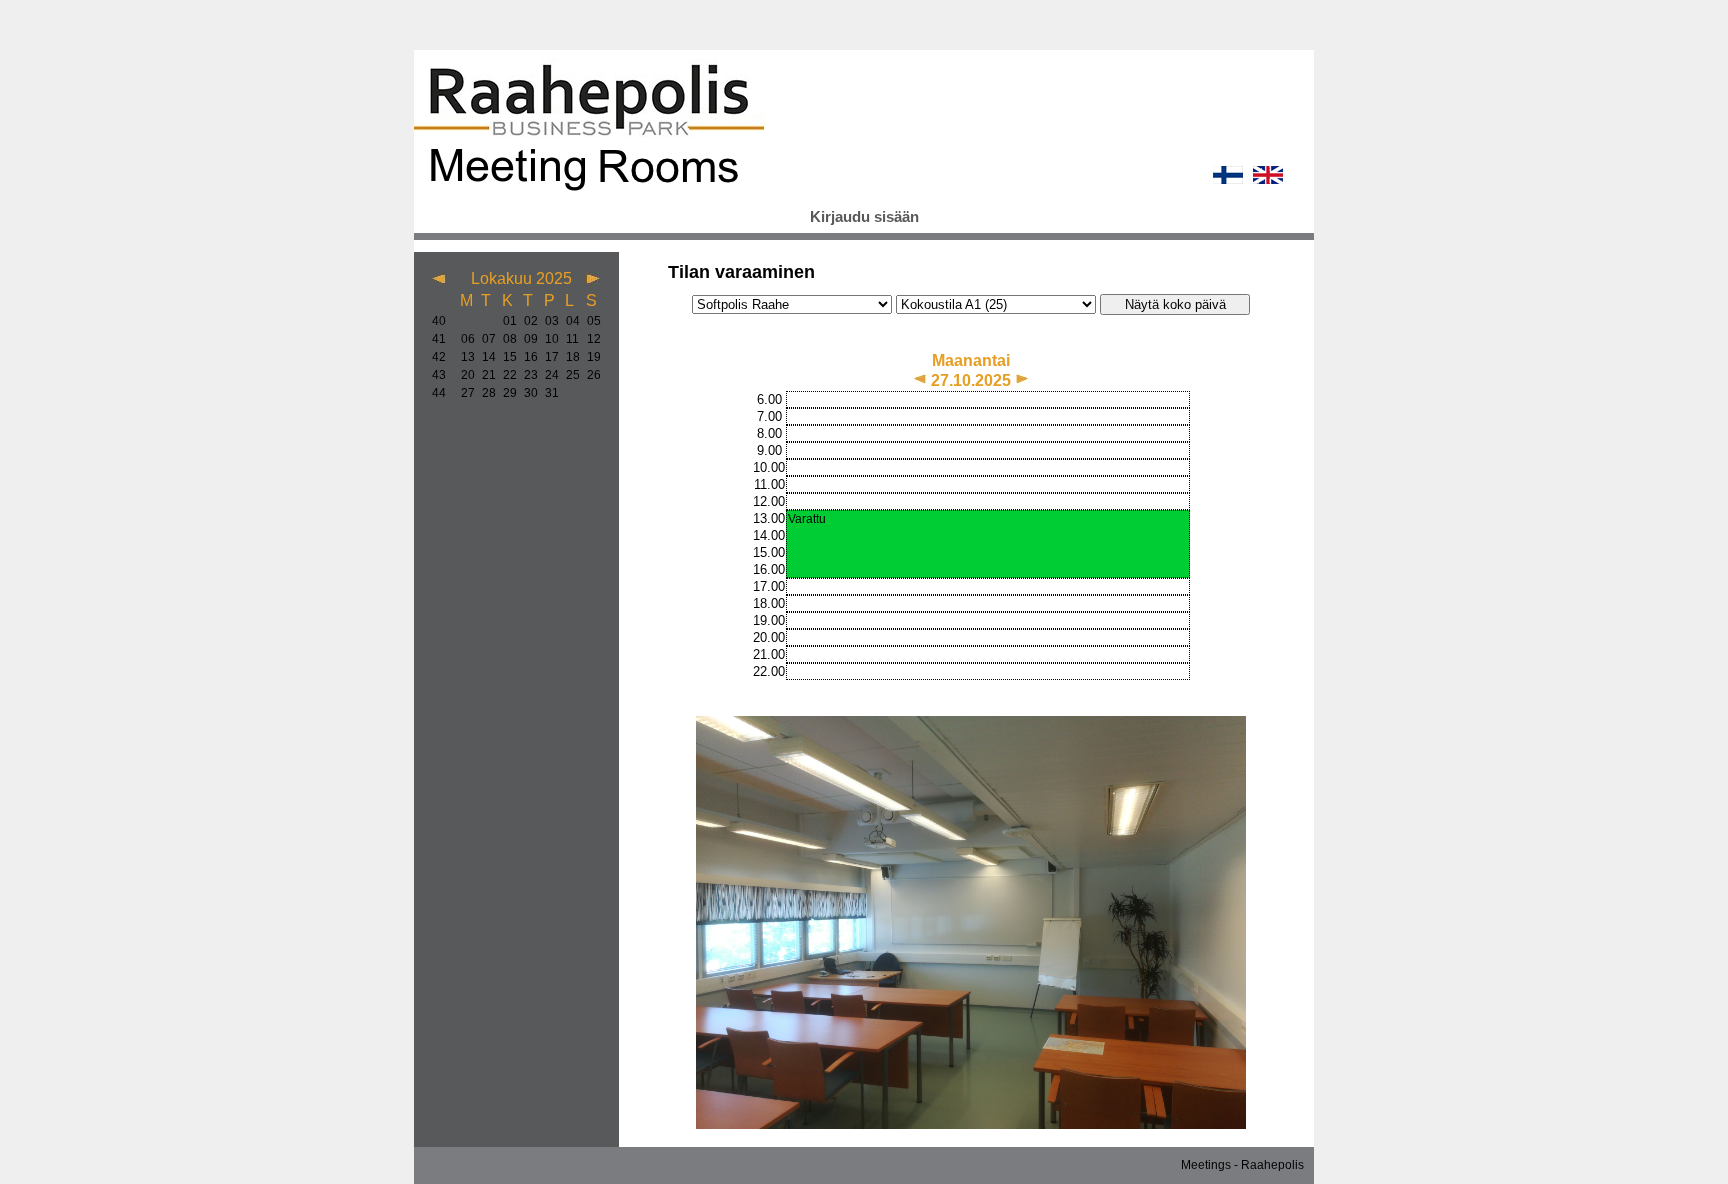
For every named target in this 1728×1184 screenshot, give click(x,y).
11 (568, 339)
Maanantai (971, 360)
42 (439, 357)
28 (484, 393)
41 (439, 339)
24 (547, 375)
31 (547, 393)
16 (526, 357)
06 (463, 339)
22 (505, 375)
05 (589, 321)
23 (526, 375)
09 (526, 339)
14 (484, 357)
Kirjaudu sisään (864, 216)
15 (505, 357)
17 (547, 357)
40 (439, 321)
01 (505, 321)
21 (484, 375)
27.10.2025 (973, 380)
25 (568, 375)
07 (484, 339)
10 (547, 339)
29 (505, 393)
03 (547, 321)
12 (589, 339)
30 (526, 393)
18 (568, 357)
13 (463, 357)
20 (463, 375)
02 (526, 321)
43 (439, 375)
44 (439, 393)
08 (505, 339)
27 (463, 393)
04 (568, 321)
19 (589, 357)
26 (589, 375)
